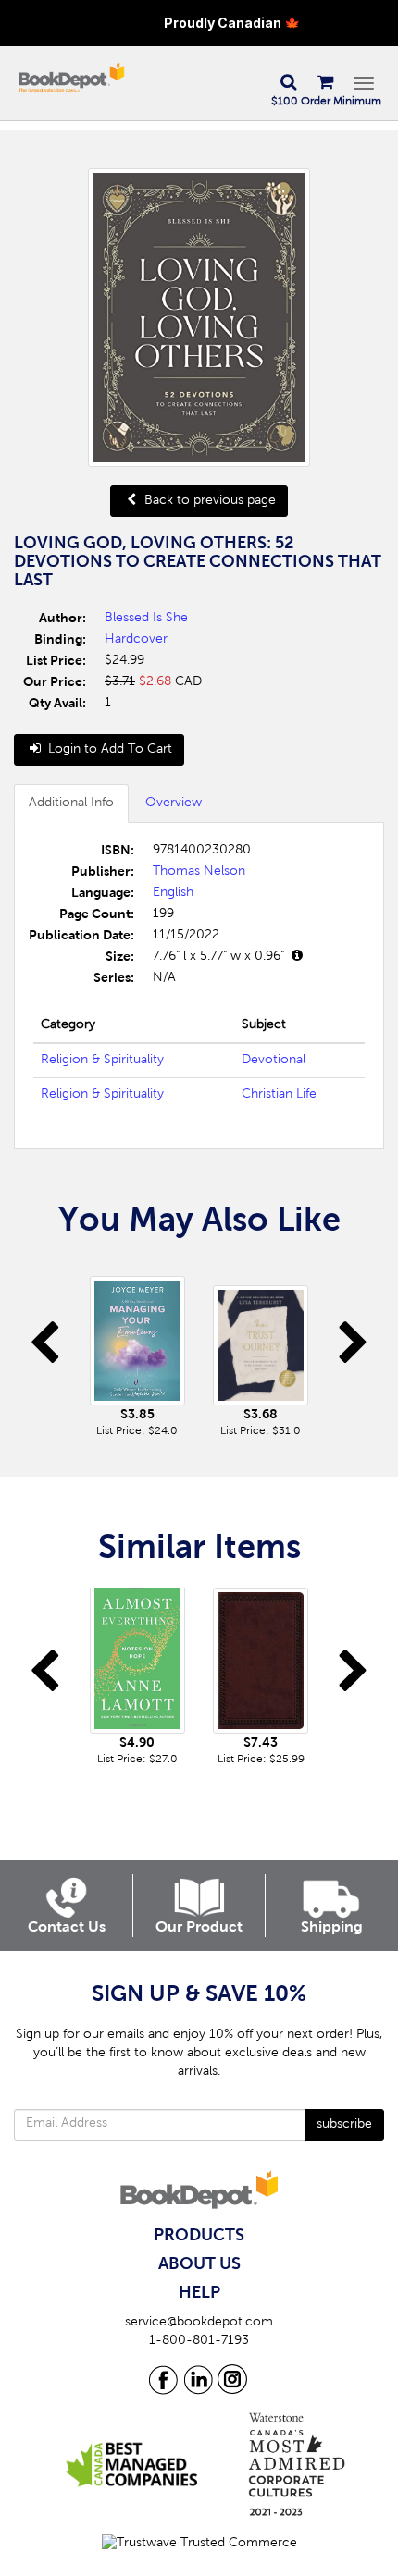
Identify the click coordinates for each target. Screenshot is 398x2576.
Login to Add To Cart (108, 750)
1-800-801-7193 (199, 2341)
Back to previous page (208, 501)
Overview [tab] (174, 803)
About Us (199, 2264)
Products (199, 2236)
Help (199, 2293)
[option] (137, 1349)
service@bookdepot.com (199, 2323)
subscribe (344, 2125)
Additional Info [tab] (71, 803)
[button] (288, 83)
